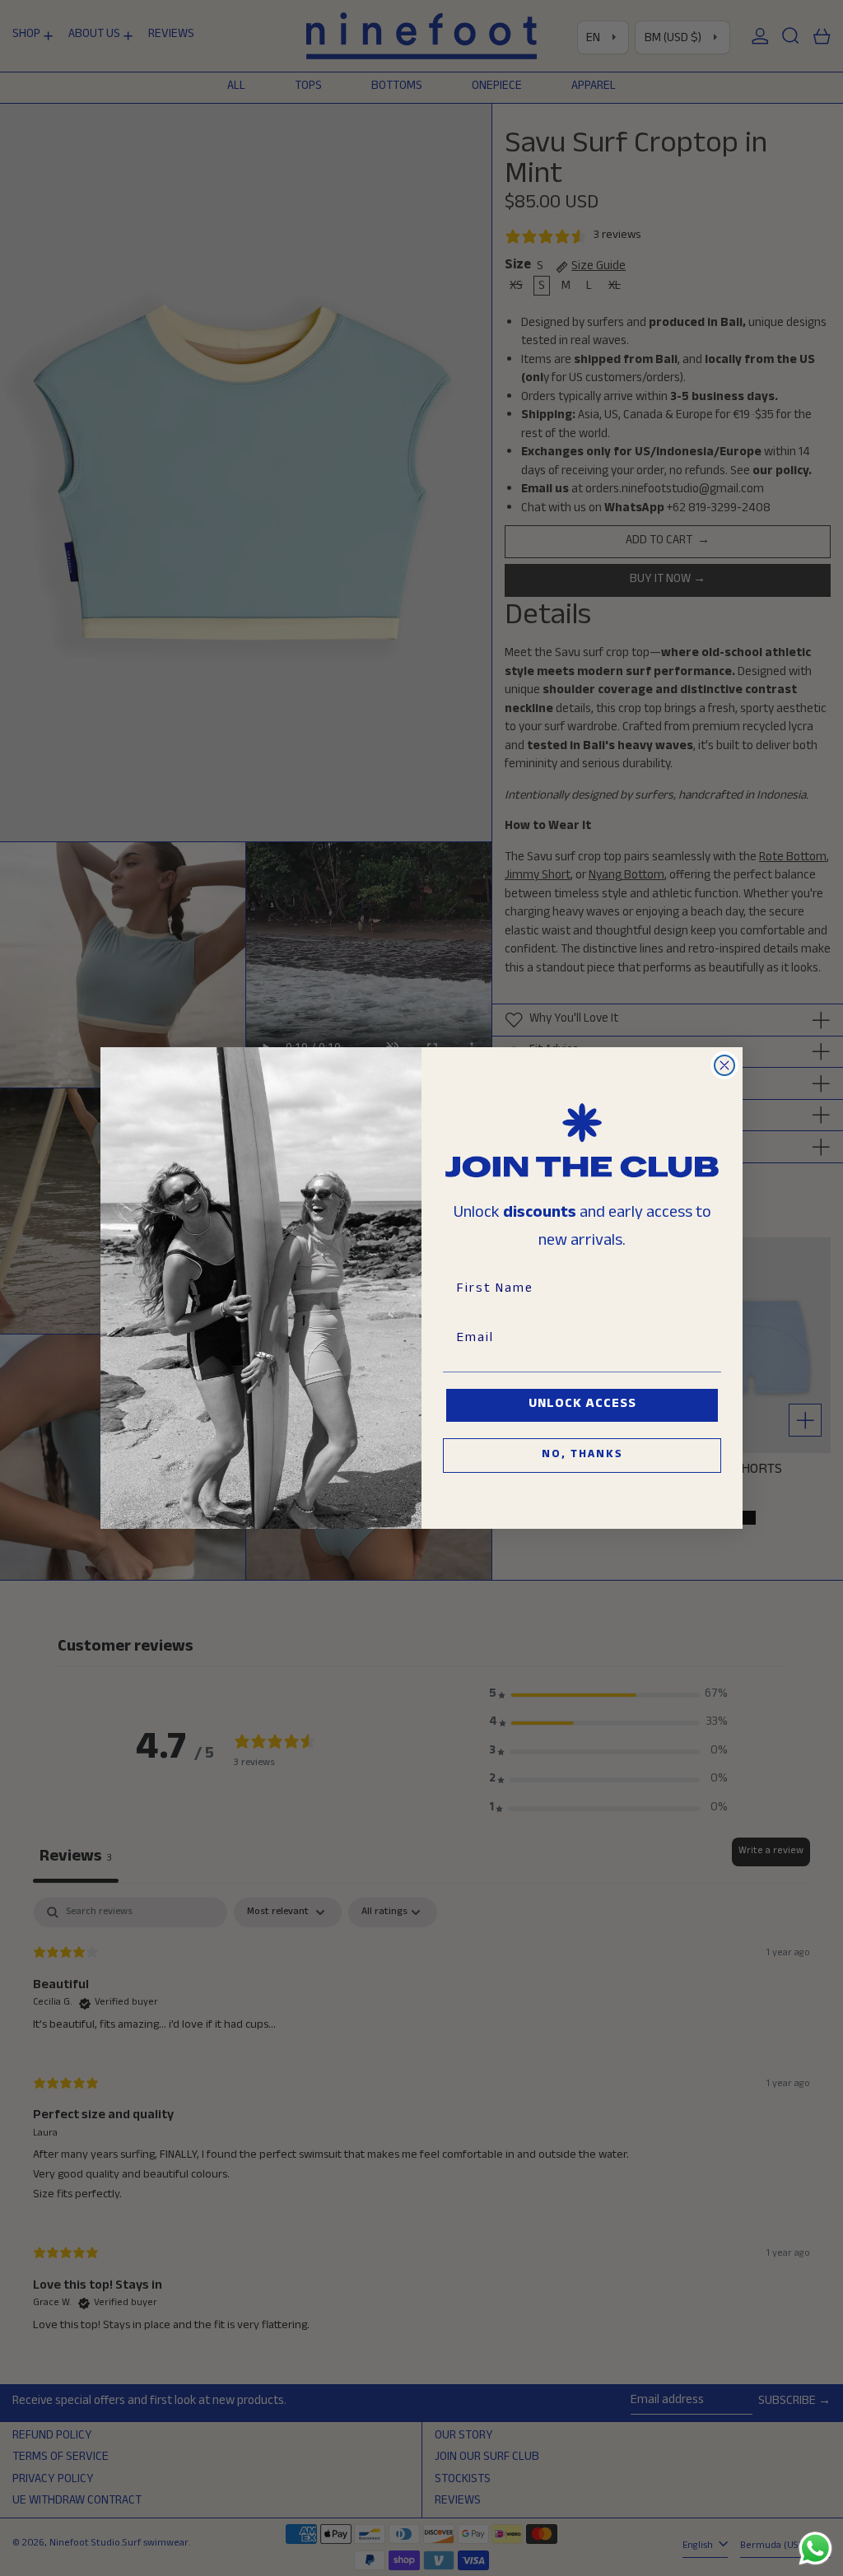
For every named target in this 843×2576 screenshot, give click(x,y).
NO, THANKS (582, 1456)
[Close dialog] (724, 1065)
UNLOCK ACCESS (582, 1405)
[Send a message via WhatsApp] (815, 2548)
